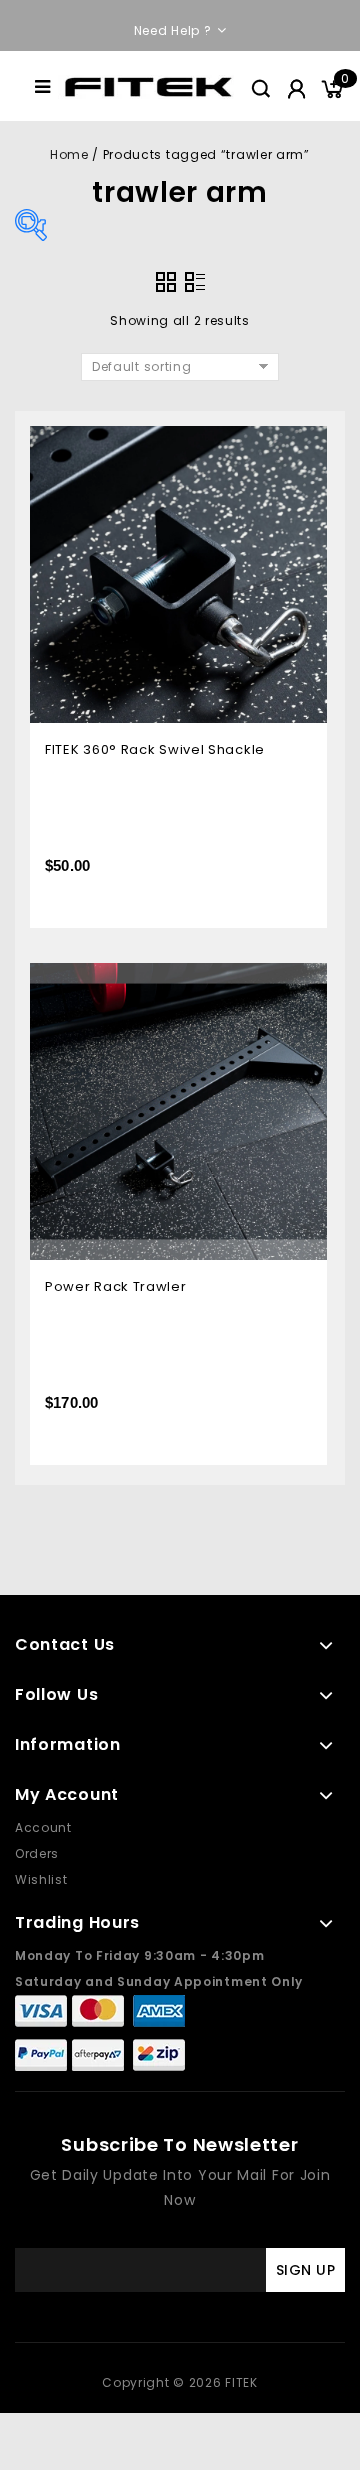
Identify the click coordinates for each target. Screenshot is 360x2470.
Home (69, 154)
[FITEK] (148, 85)
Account (43, 1827)
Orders (37, 1853)
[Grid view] (166, 282)
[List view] (195, 282)
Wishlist (41, 1879)
